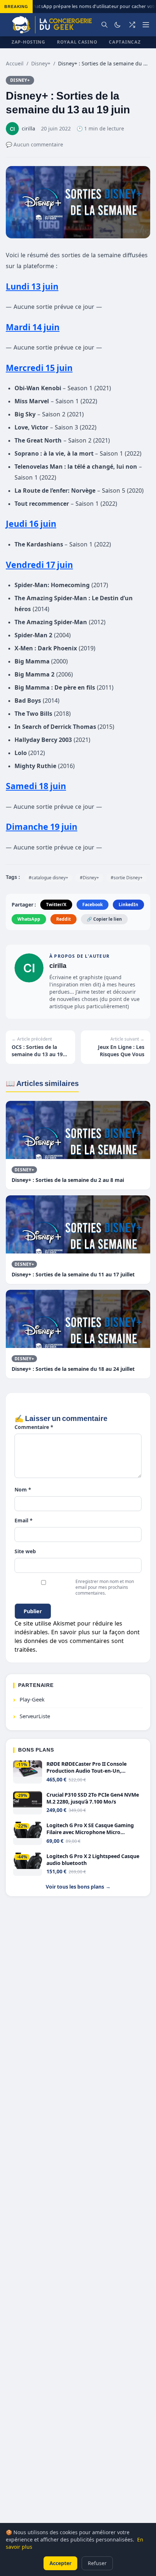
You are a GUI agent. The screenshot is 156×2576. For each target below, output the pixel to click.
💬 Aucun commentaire (34, 144)
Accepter (60, 2563)
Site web (25, 1551)
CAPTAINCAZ (125, 42)
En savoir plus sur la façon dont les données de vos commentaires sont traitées (77, 1641)
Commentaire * (34, 1427)
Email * (24, 1520)
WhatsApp (29, 919)
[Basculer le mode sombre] (118, 25)
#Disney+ (89, 878)
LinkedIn (128, 905)
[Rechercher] (104, 25)
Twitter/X (56, 905)
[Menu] (146, 25)
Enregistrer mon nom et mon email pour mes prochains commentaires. (105, 1587)
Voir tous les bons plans (78, 1887)
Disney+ (41, 63)
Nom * (23, 1489)
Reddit (63, 919)
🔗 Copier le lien (104, 919)
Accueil (15, 63)
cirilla (58, 966)
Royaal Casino (77, 42)
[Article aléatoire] (132, 25)
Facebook (93, 905)
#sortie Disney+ (127, 878)
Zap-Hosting (28, 42)
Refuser (97, 2563)
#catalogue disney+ (48, 878)
